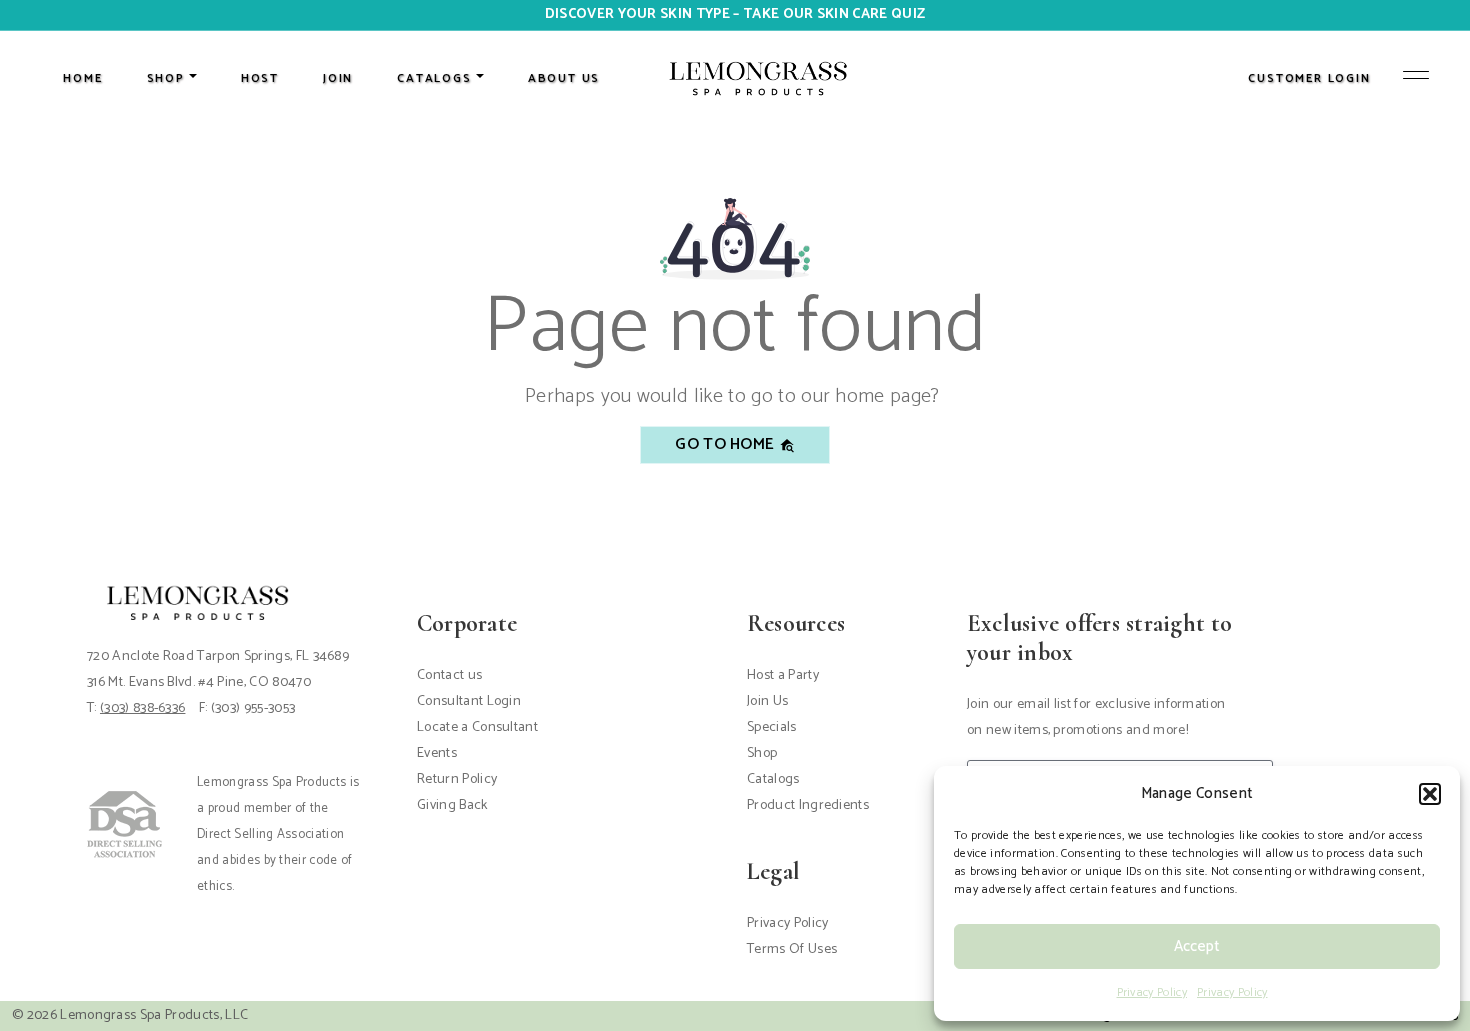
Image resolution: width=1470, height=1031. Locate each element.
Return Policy (457, 779)
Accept (1197, 946)
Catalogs (773, 779)
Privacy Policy (1152, 992)
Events (437, 753)
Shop (762, 753)
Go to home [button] (727, 444)
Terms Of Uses (792, 949)
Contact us (449, 675)
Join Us (767, 701)
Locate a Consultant (477, 727)
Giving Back (452, 805)
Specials (772, 727)
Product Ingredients (808, 805)
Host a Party (783, 675)
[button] (1430, 794)
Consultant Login (469, 701)
